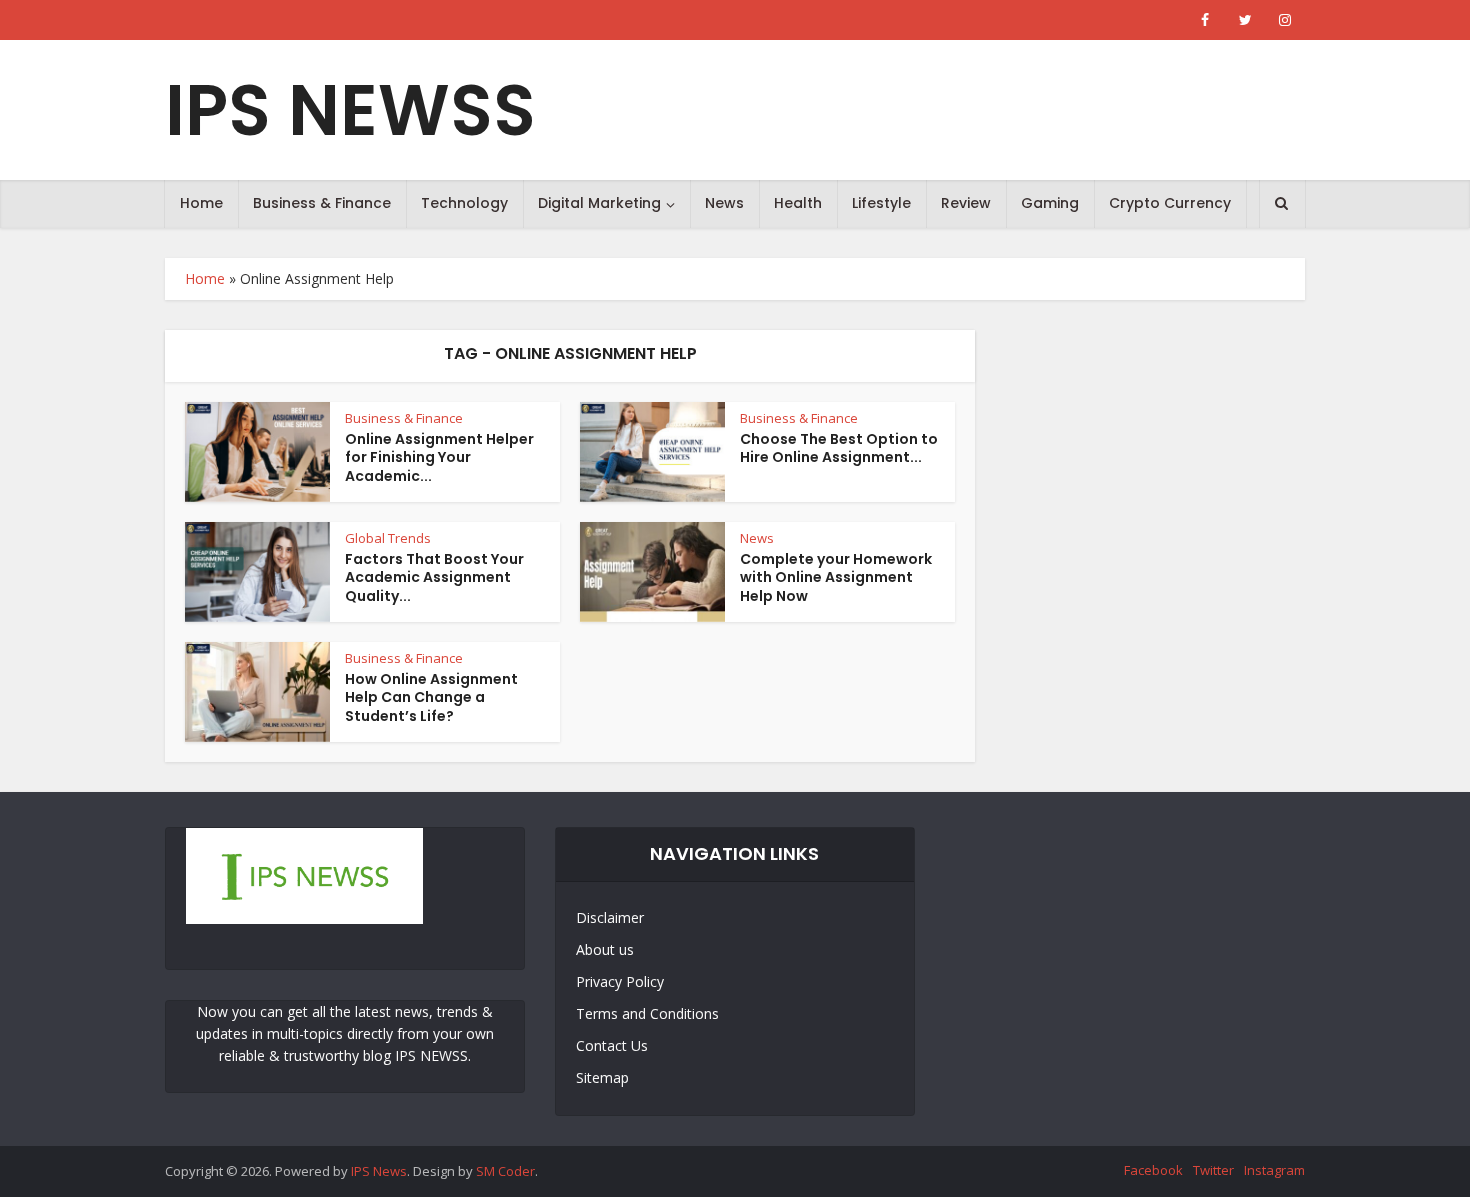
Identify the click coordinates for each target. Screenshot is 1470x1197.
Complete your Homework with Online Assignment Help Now (836, 578)
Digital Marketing (599, 203)
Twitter (1213, 1170)
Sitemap (602, 1077)
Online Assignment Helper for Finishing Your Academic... (439, 458)
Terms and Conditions (647, 1013)
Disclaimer (610, 917)
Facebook (1153, 1170)
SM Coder (505, 1171)
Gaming (1050, 203)
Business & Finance (322, 203)
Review (966, 203)
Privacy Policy (620, 981)
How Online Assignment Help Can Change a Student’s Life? (431, 698)
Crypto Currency (1170, 203)
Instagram (1274, 1170)
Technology (464, 203)
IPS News (379, 1171)
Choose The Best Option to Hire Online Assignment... (839, 448)
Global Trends (388, 538)
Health (798, 203)
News (724, 203)
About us (605, 949)
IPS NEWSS (350, 110)
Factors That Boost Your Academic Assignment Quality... (434, 578)
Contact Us (612, 1045)
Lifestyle (881, 203)
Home (201, 203)
